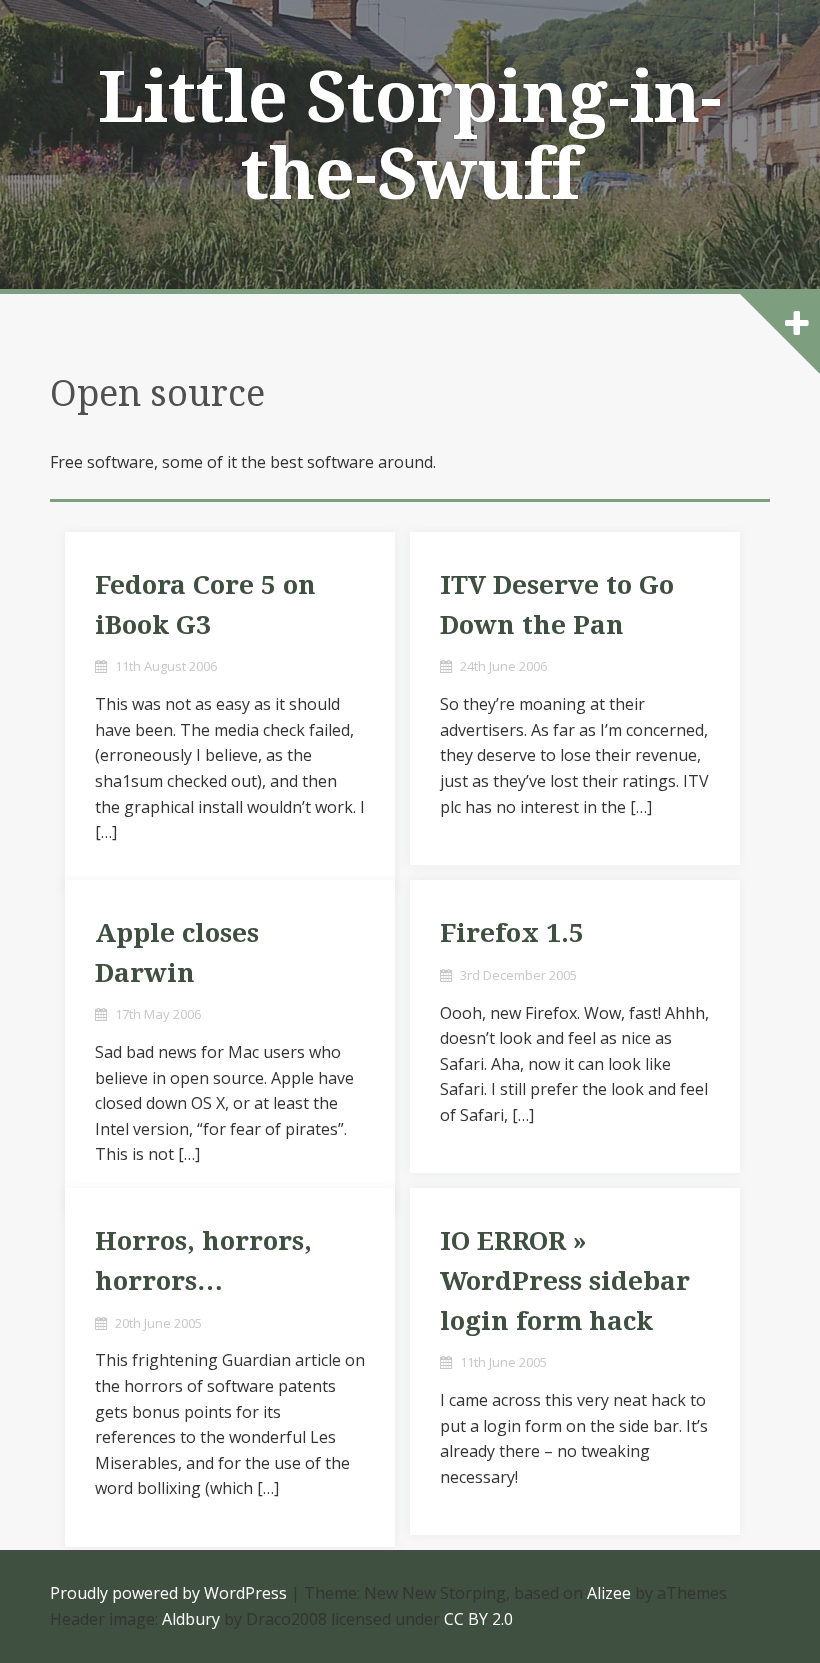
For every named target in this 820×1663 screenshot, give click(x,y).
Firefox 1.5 (512, 933)
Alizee (609, 1593)
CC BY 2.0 (478, 1619)
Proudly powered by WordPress (168, 1593)
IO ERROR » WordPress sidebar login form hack (565, 1280)
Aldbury (191, 1619)
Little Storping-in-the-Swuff (410, 136)
